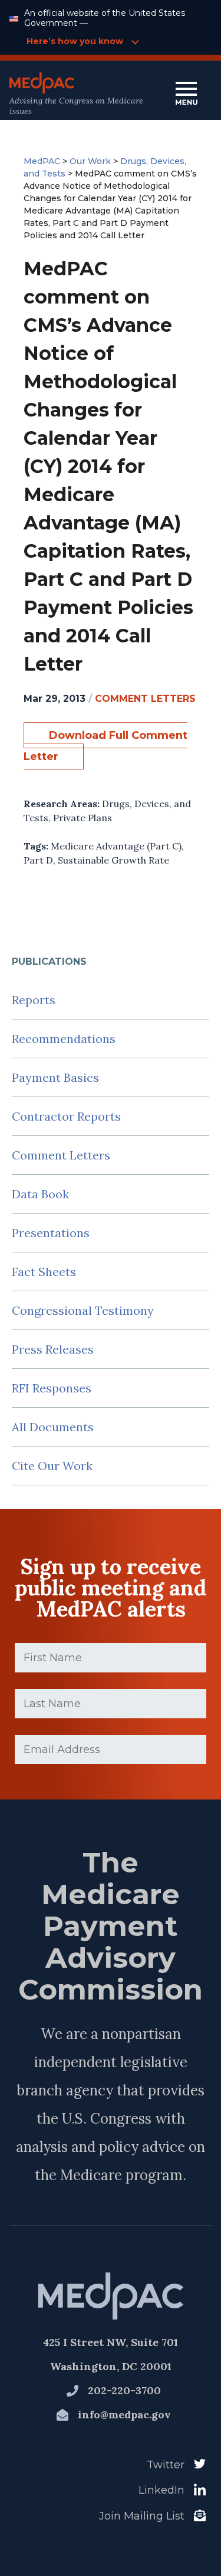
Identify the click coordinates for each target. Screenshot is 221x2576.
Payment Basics (55, 1077)
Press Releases (53, 1349)
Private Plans (83, 818)
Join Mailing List (142, 2516)
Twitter (166, 2465)
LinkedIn (161, 2490)
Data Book (40, 1194)
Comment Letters (61, 1155)
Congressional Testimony (83, 1310)
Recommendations (64, 1039)
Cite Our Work (52, 1466)
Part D (38, 860)
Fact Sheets (44, 1272)
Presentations (51, 1233)
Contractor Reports (66, 1116)
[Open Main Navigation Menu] (186, 94)
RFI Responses (52, 1388)
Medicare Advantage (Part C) (116, 846)
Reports (34, 1000)
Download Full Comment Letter (105, 746)
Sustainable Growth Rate (113, 860)
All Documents (53, 1427)
